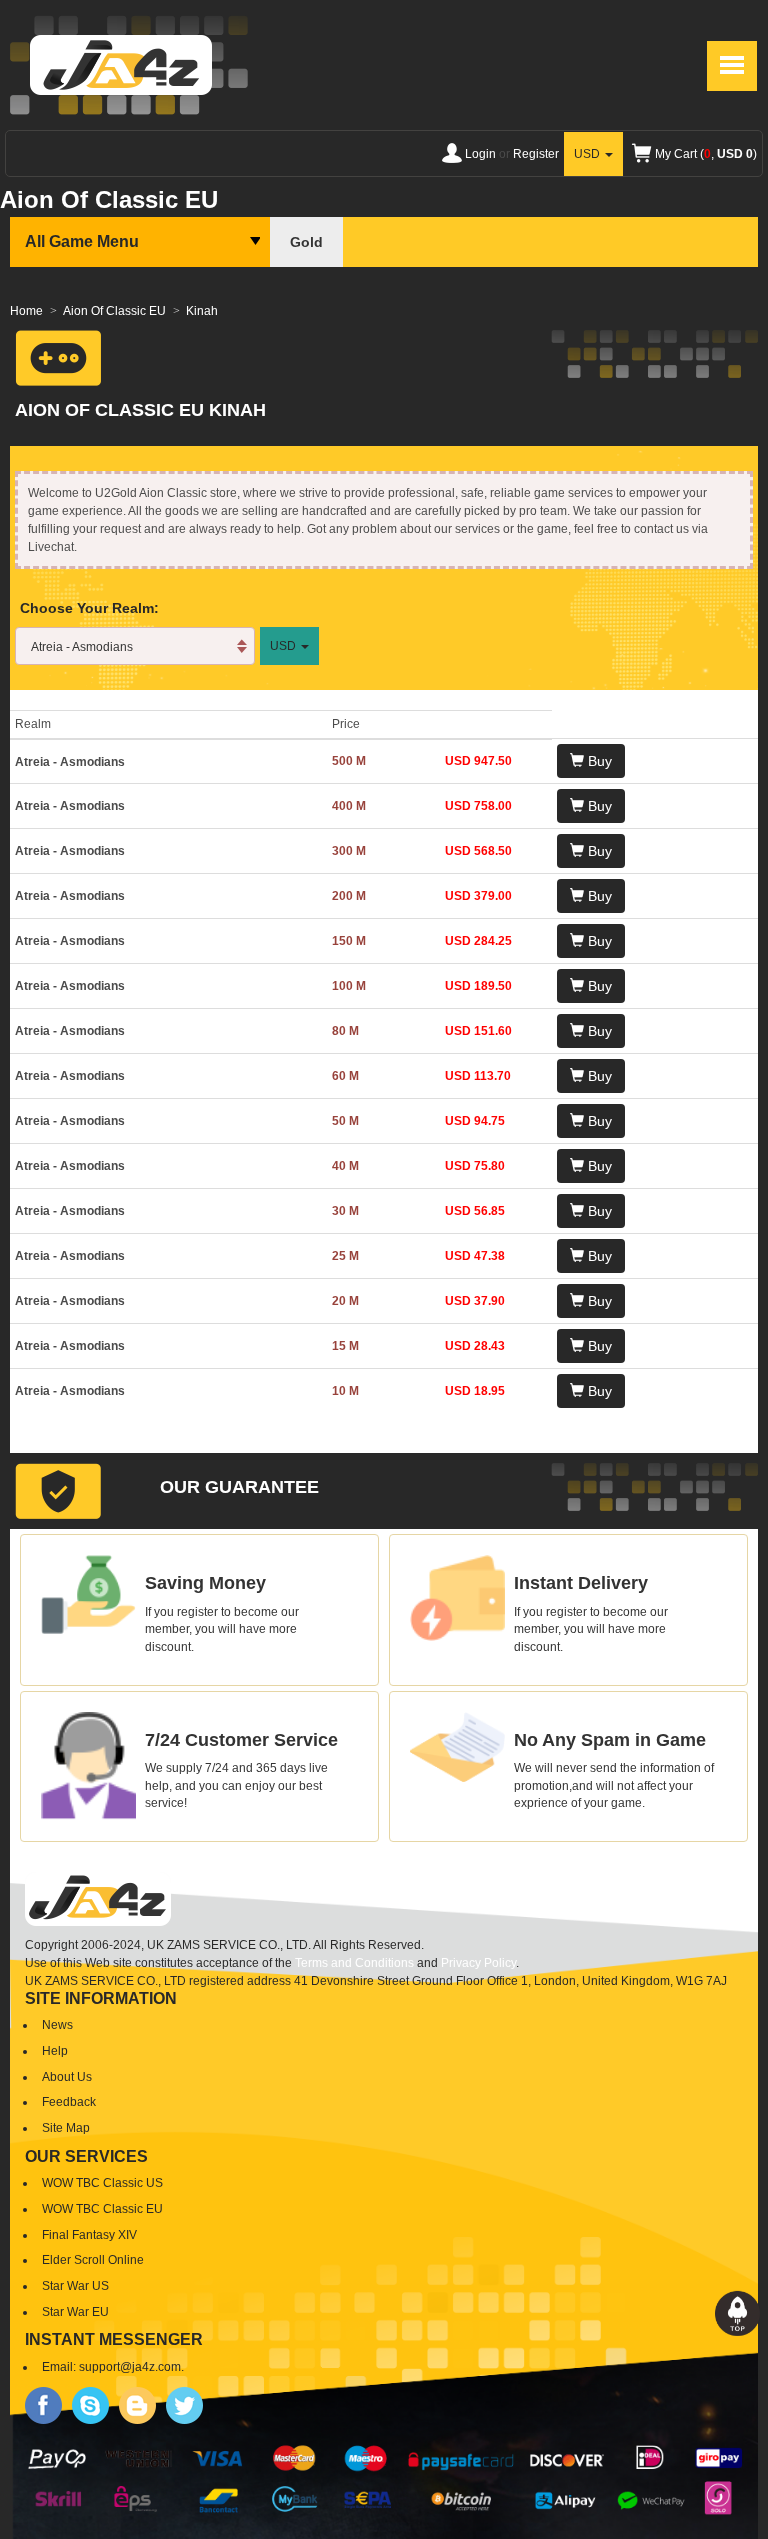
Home (26, 311)
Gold (306, 242)
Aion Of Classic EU (114, 311)
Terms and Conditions (354, 1963)
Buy (598, 761)
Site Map (66, 2128)
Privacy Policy (478, 1963)
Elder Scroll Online (93, 2260)
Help (55, 2051)
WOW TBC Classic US (102, 2183)
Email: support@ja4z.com (111, 2367)
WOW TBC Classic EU (102, 2209)
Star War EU (75, 2312)
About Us (67, 2077)
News (57, 2025)
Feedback (69, 2102)
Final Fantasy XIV (89, 2235)
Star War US (75, 2286)
